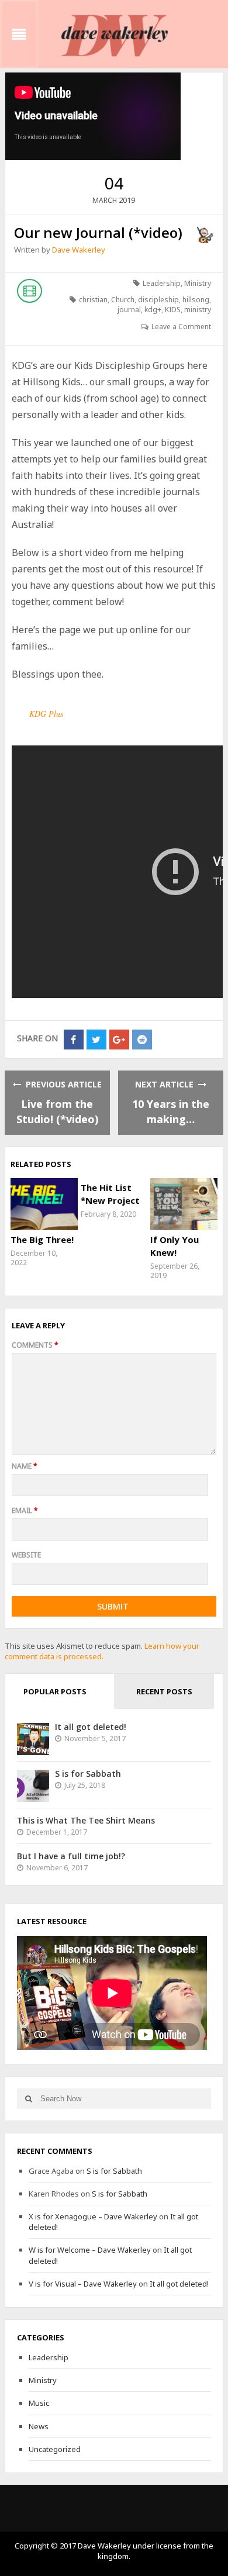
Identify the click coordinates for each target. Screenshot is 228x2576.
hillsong (196, 300)
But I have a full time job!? (71, 1856)
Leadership (162, 283)
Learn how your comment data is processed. (102, 1651)
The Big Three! (42, 1239)
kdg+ (153, 310)
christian (93, 300)
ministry (198, 310)
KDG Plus (46, 714)
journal (129, 310)
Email (25, 1510)
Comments (35, 1345)
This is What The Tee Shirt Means (86, 1820)
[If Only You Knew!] (184, 1204)
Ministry (198, 283)
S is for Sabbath (88, 1774)
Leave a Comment (181, 327)
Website (26, 1555)
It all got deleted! (91, 1727)
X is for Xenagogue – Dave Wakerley (93, 2216)
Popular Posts (55, 1691)
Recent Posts (164, 1691)
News (39, 2426)
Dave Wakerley (79, 250)
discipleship (158, 300)
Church (123, 300)
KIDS (173, 310)
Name (25, 1466)
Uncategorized (55, 2449)
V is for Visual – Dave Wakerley (83, 2284)
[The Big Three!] (44, 1204)
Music (39, 2403)
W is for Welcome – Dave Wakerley (90, 2250)
